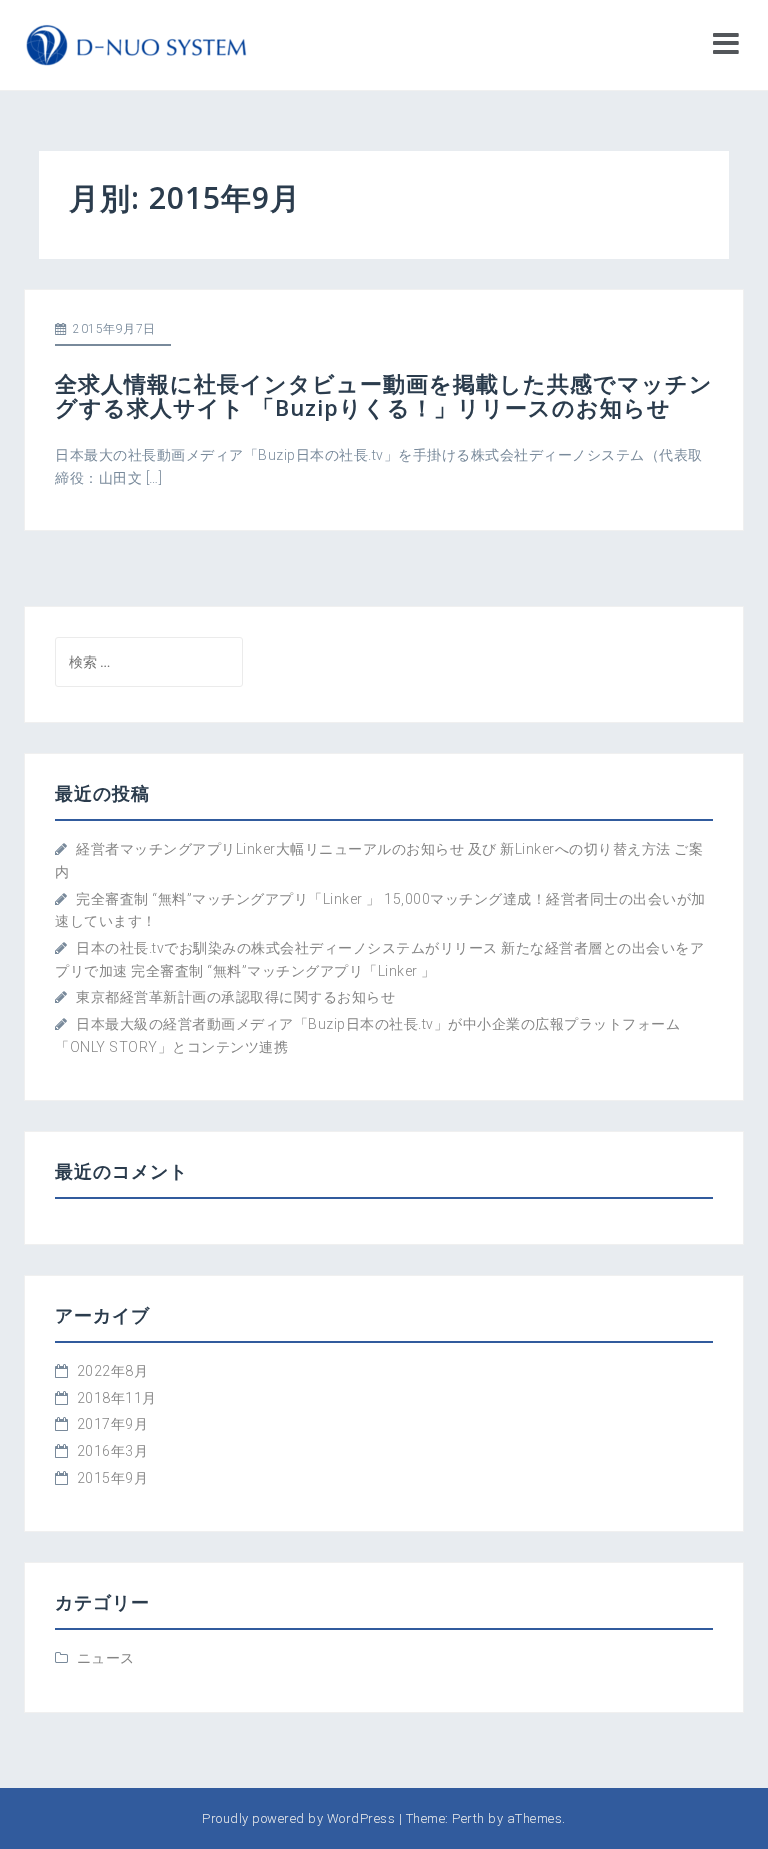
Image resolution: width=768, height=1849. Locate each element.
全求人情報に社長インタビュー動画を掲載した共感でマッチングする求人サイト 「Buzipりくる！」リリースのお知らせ (384, 395)
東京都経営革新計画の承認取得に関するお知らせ (235, 997)
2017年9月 (113, 1424)
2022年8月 (113, 1371)
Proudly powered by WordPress (298, 1818)
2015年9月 (113, 1478)
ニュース (106, 1658)
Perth (468, 1818)
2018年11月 (117, 1398)
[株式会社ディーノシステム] (136, 44)
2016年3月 (113, 1451)
